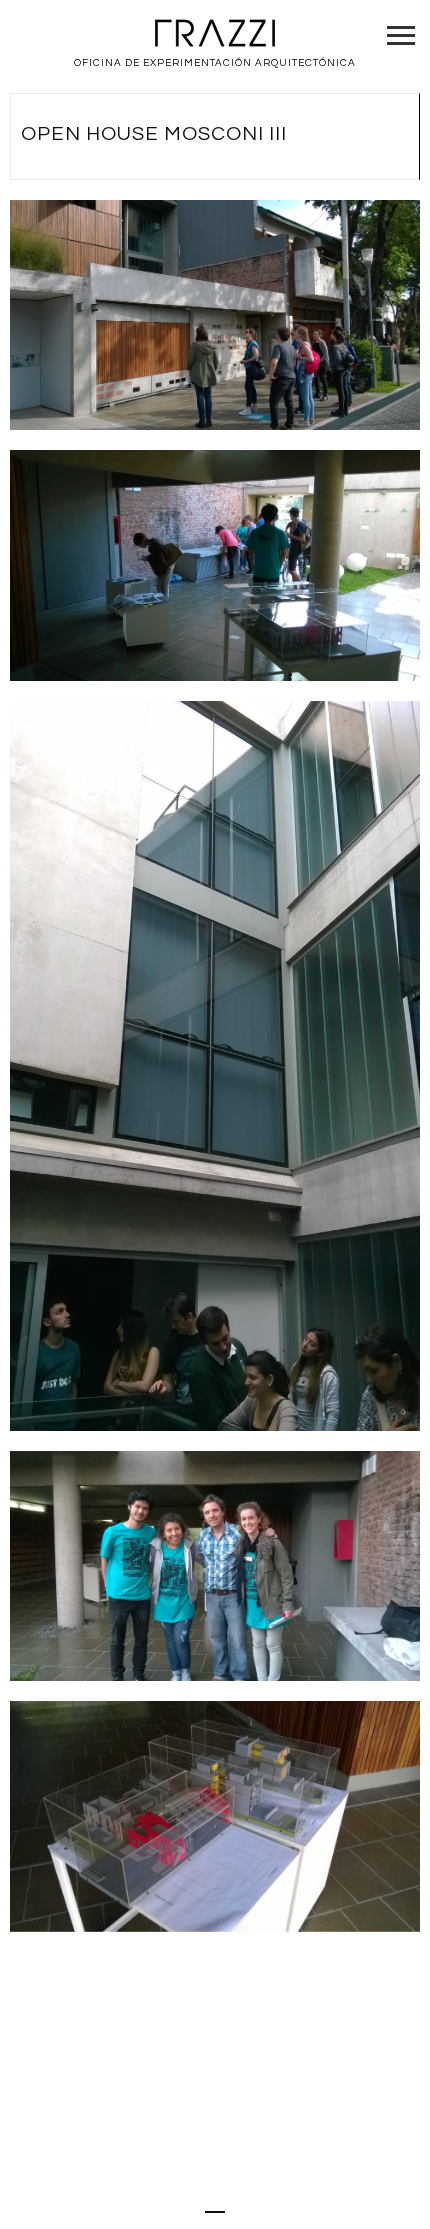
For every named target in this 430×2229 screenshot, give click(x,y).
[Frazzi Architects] (215, 34)
